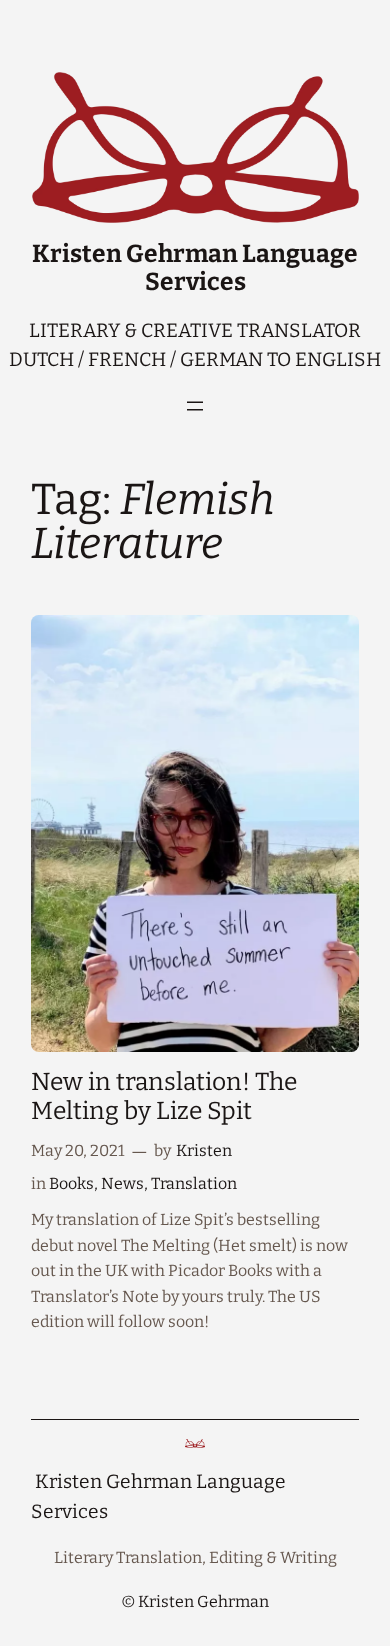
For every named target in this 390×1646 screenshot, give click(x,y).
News (122, 1183)
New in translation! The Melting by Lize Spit (164, 1097)
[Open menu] (195, 406)
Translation (194, 1183)
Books (71, 1183)
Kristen (204, 1150)
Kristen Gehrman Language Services (195, 268)
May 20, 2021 (78, 1150)
